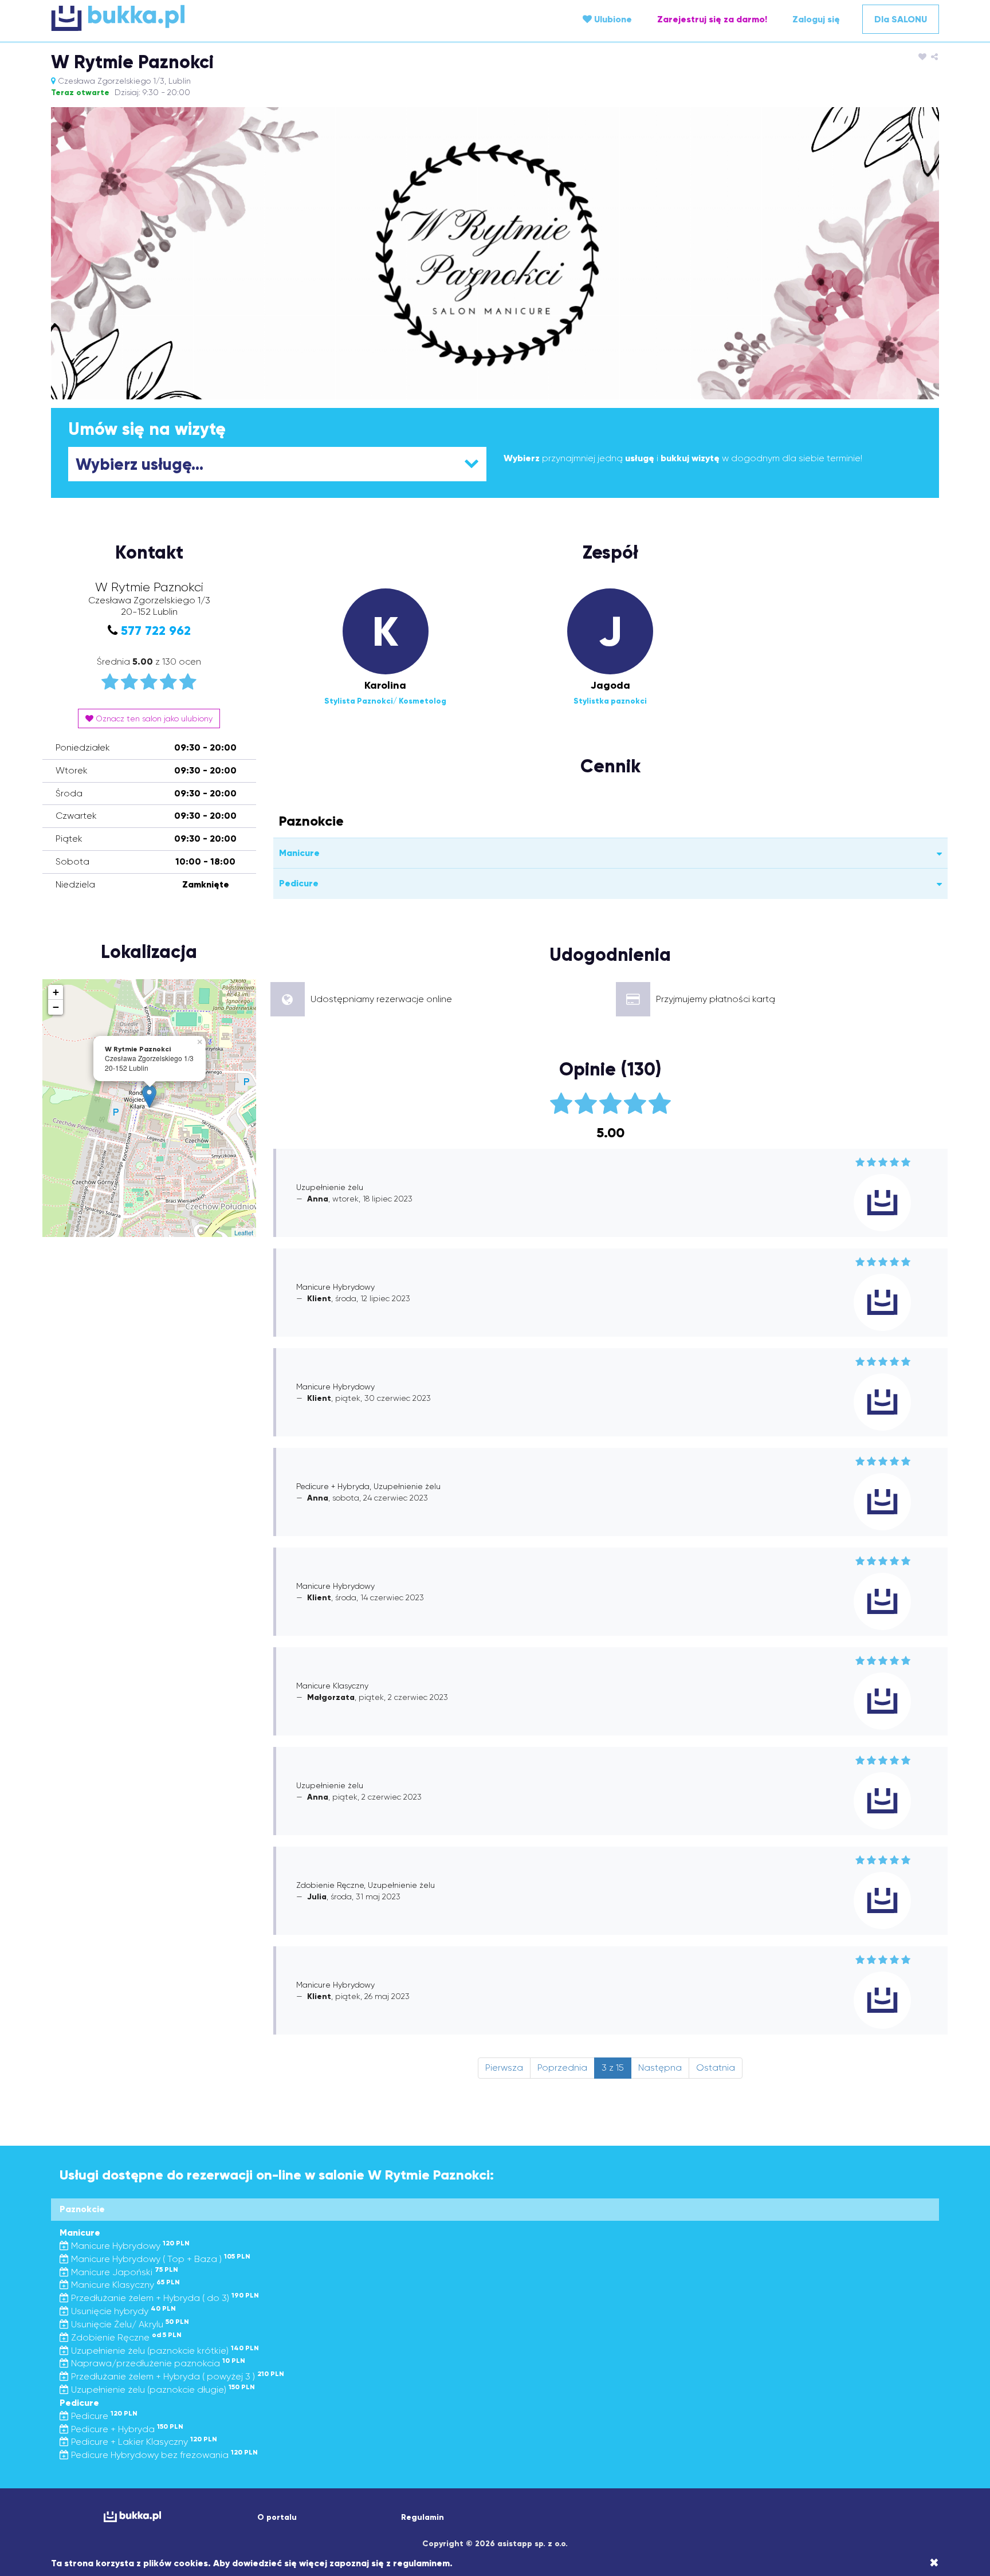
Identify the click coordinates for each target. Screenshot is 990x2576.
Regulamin (423, 2517)
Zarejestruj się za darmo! (712, 19)
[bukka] (199, 18)
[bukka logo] (132, 2517)
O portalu (277, 2517)
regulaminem (421, 2563)
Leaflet (244, 1232)
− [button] (56, 1007)
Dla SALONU (901, 19)
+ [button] (56, 992)
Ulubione (612, 19)
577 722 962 (156, 631)
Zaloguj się (816, 19)
